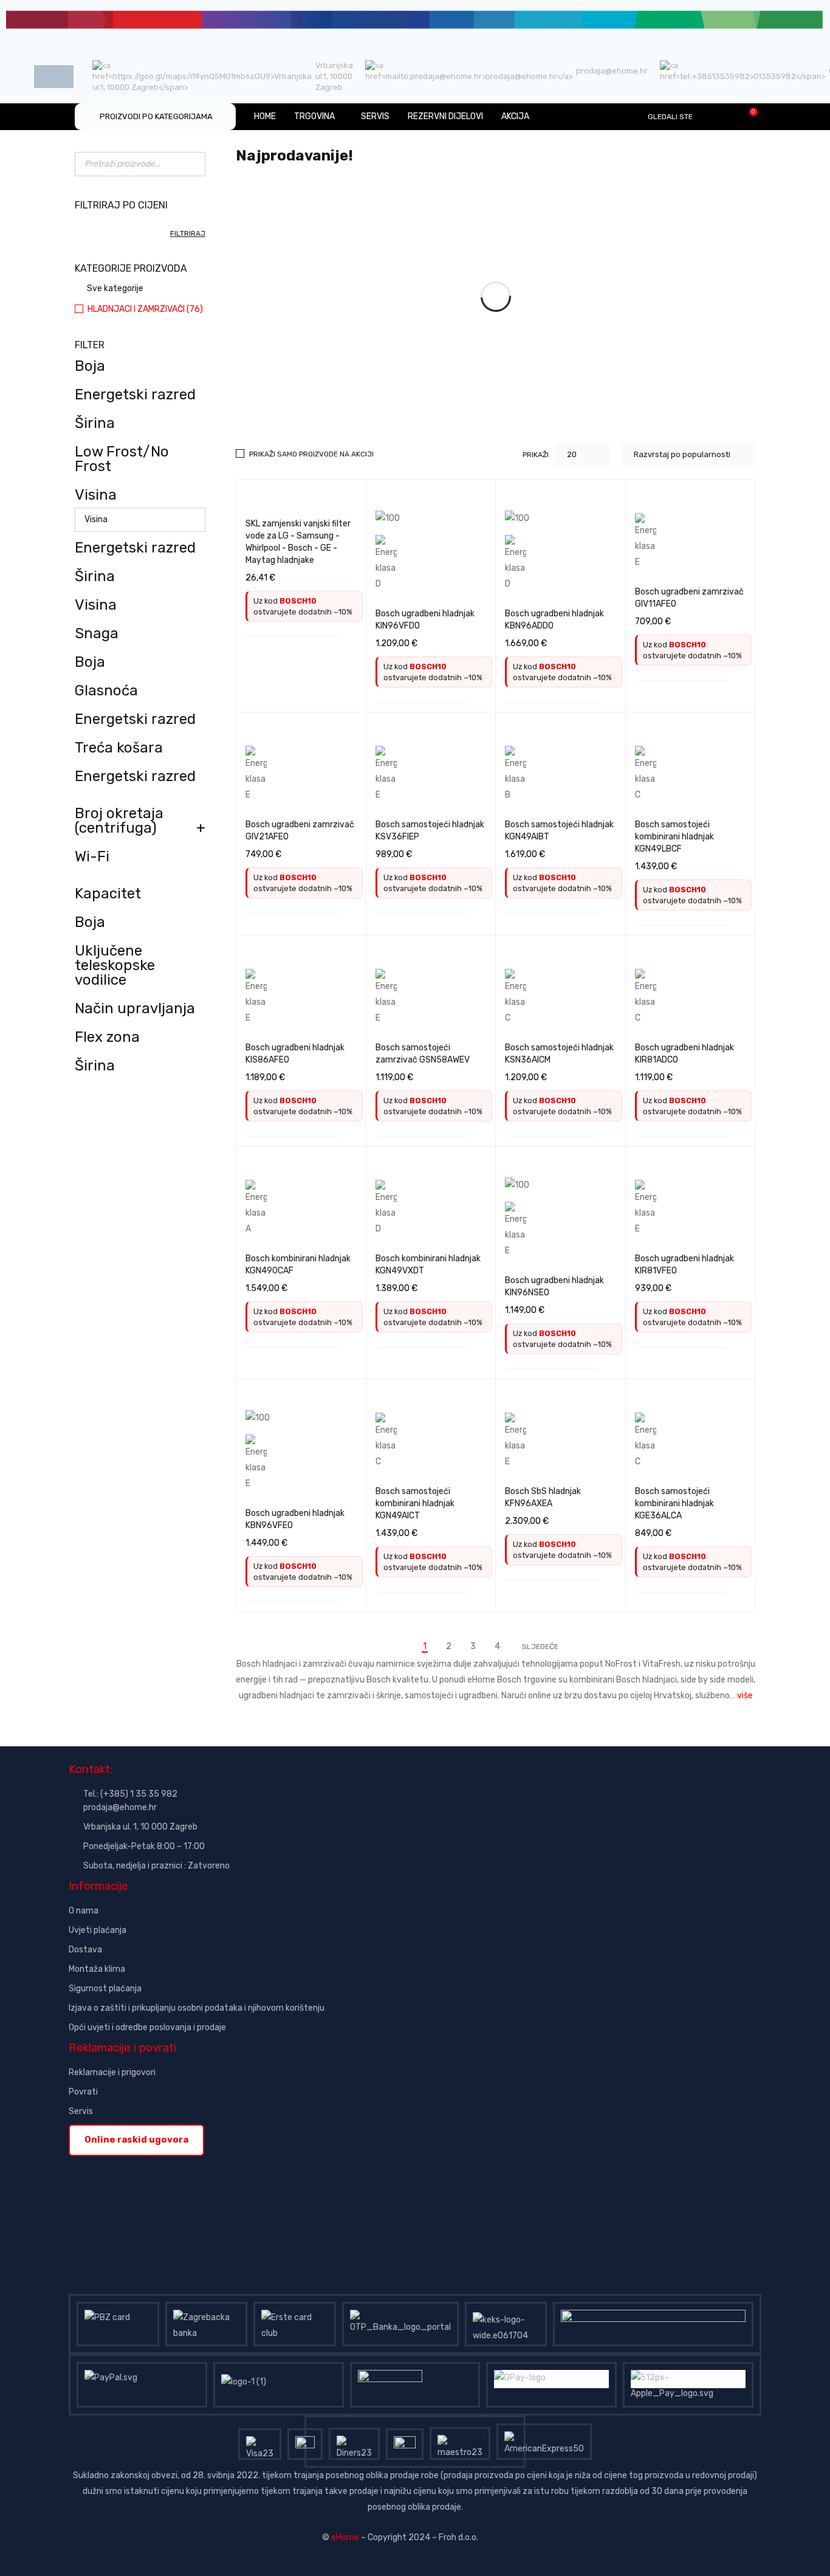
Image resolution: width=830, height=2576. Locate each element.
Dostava (85, 1950)
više (745, 1696)
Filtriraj (188, 233)
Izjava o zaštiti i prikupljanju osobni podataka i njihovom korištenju (197, 2008)
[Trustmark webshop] (161, 2164)
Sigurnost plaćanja (105, 1989)
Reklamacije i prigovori (112, 2072)
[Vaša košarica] (747, 116)
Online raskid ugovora (136, 2140)
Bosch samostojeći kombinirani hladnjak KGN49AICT (415, 1503)
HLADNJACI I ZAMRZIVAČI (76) (145, 309)
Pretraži (193, 164)
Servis (81, 2111)
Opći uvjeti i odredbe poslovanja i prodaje (147, 2027)
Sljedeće (540, 1647)
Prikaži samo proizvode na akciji (311, 454)
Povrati (83, 2092)
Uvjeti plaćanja (98, 1930)
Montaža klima (97, 1969)
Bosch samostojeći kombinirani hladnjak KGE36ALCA (674, 1503)
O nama (84, 1911)
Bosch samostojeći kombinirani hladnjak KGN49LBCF (674, 837)
